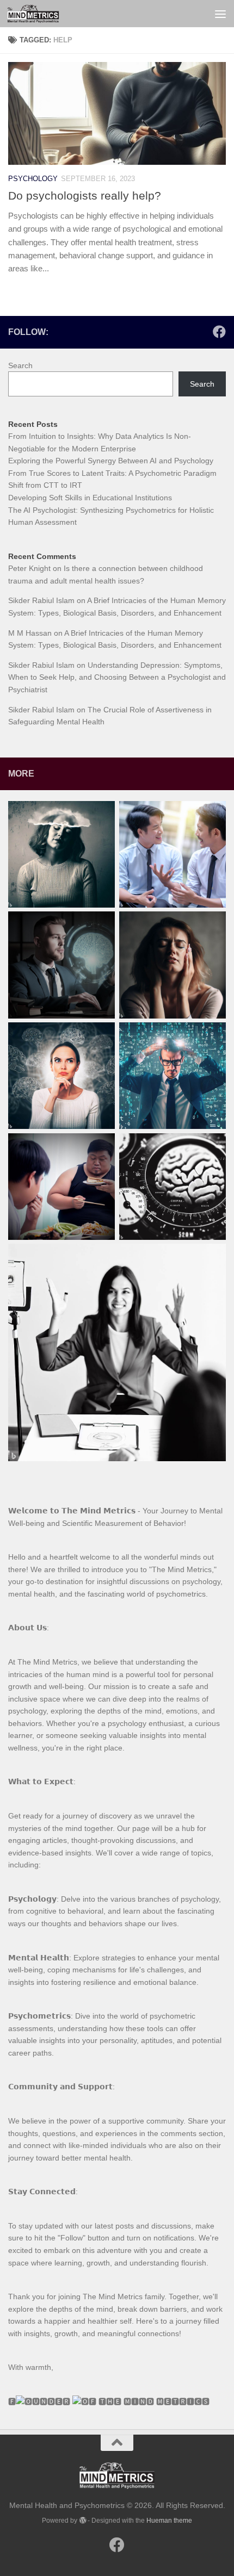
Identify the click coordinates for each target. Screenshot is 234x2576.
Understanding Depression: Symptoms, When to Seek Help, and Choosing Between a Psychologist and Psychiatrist (117, 677)
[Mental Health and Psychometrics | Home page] (42, 14)
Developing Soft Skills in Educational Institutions (90, 498)
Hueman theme (169, 2521)
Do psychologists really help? (85, 195)
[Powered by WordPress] (82, 2521)
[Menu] (220, 14)
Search (20, 365)
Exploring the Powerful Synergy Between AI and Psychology (111, 461)
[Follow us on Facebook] (219, 332)
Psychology (33, 179)
